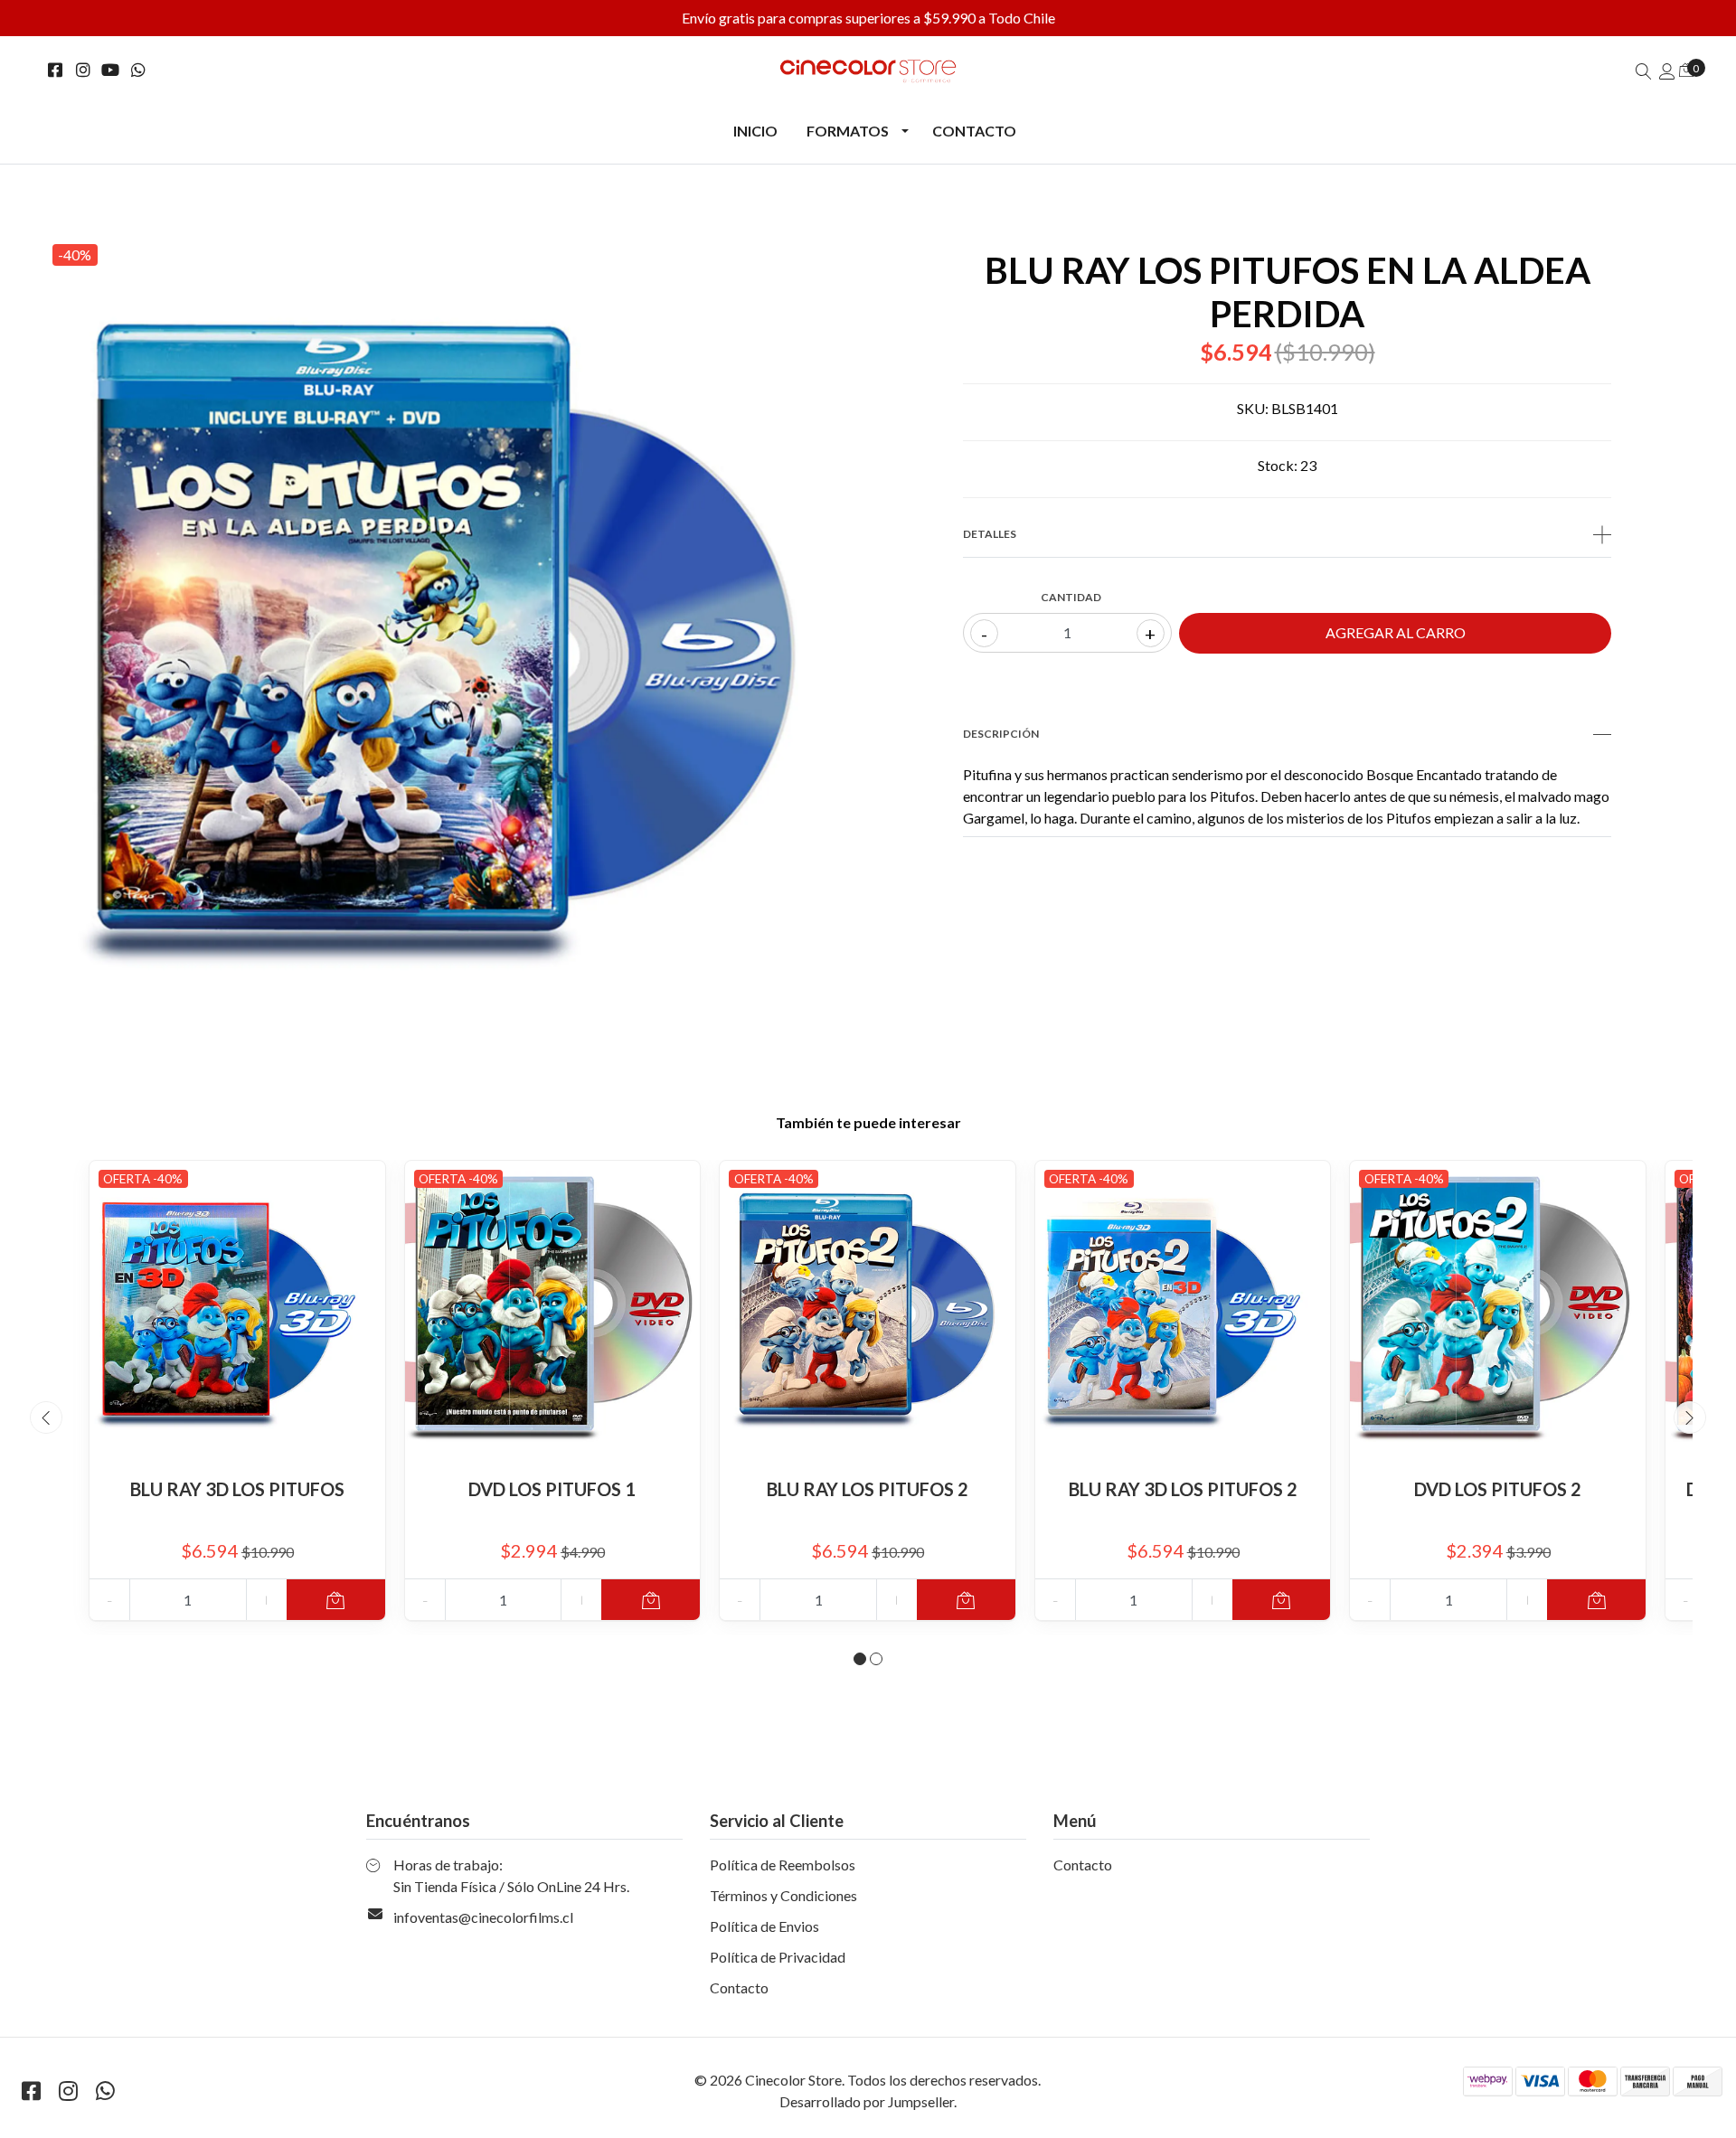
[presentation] (46, 1417)
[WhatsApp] (139, 70)
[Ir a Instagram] (84, 70)
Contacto (974, 131)
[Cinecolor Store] (868, 71)
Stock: (1278, 465)
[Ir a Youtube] (111, 70)
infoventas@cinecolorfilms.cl (483, 1917)
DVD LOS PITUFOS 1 (552, 1489)
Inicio (755, 131)
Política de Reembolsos (783, 1865)
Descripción (1001, 734)
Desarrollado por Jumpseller (867, 2101)
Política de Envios (764, 1926)
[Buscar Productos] (1644, 71)
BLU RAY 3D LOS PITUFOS (237, 1489)
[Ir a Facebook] (56, 70)
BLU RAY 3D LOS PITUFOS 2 (1183, 1489)
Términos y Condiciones (783, 1895)
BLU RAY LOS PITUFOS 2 (868, 1489)
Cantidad (1071, 597)
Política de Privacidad (778, 1957)
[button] (860, 1659)
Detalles (990, 534)
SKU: (1253, 408)
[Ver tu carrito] (1686, 69)
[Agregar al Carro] (336, 1600)
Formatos (848, 131)
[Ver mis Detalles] (1667, 71)
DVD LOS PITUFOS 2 (1498, 1489)
